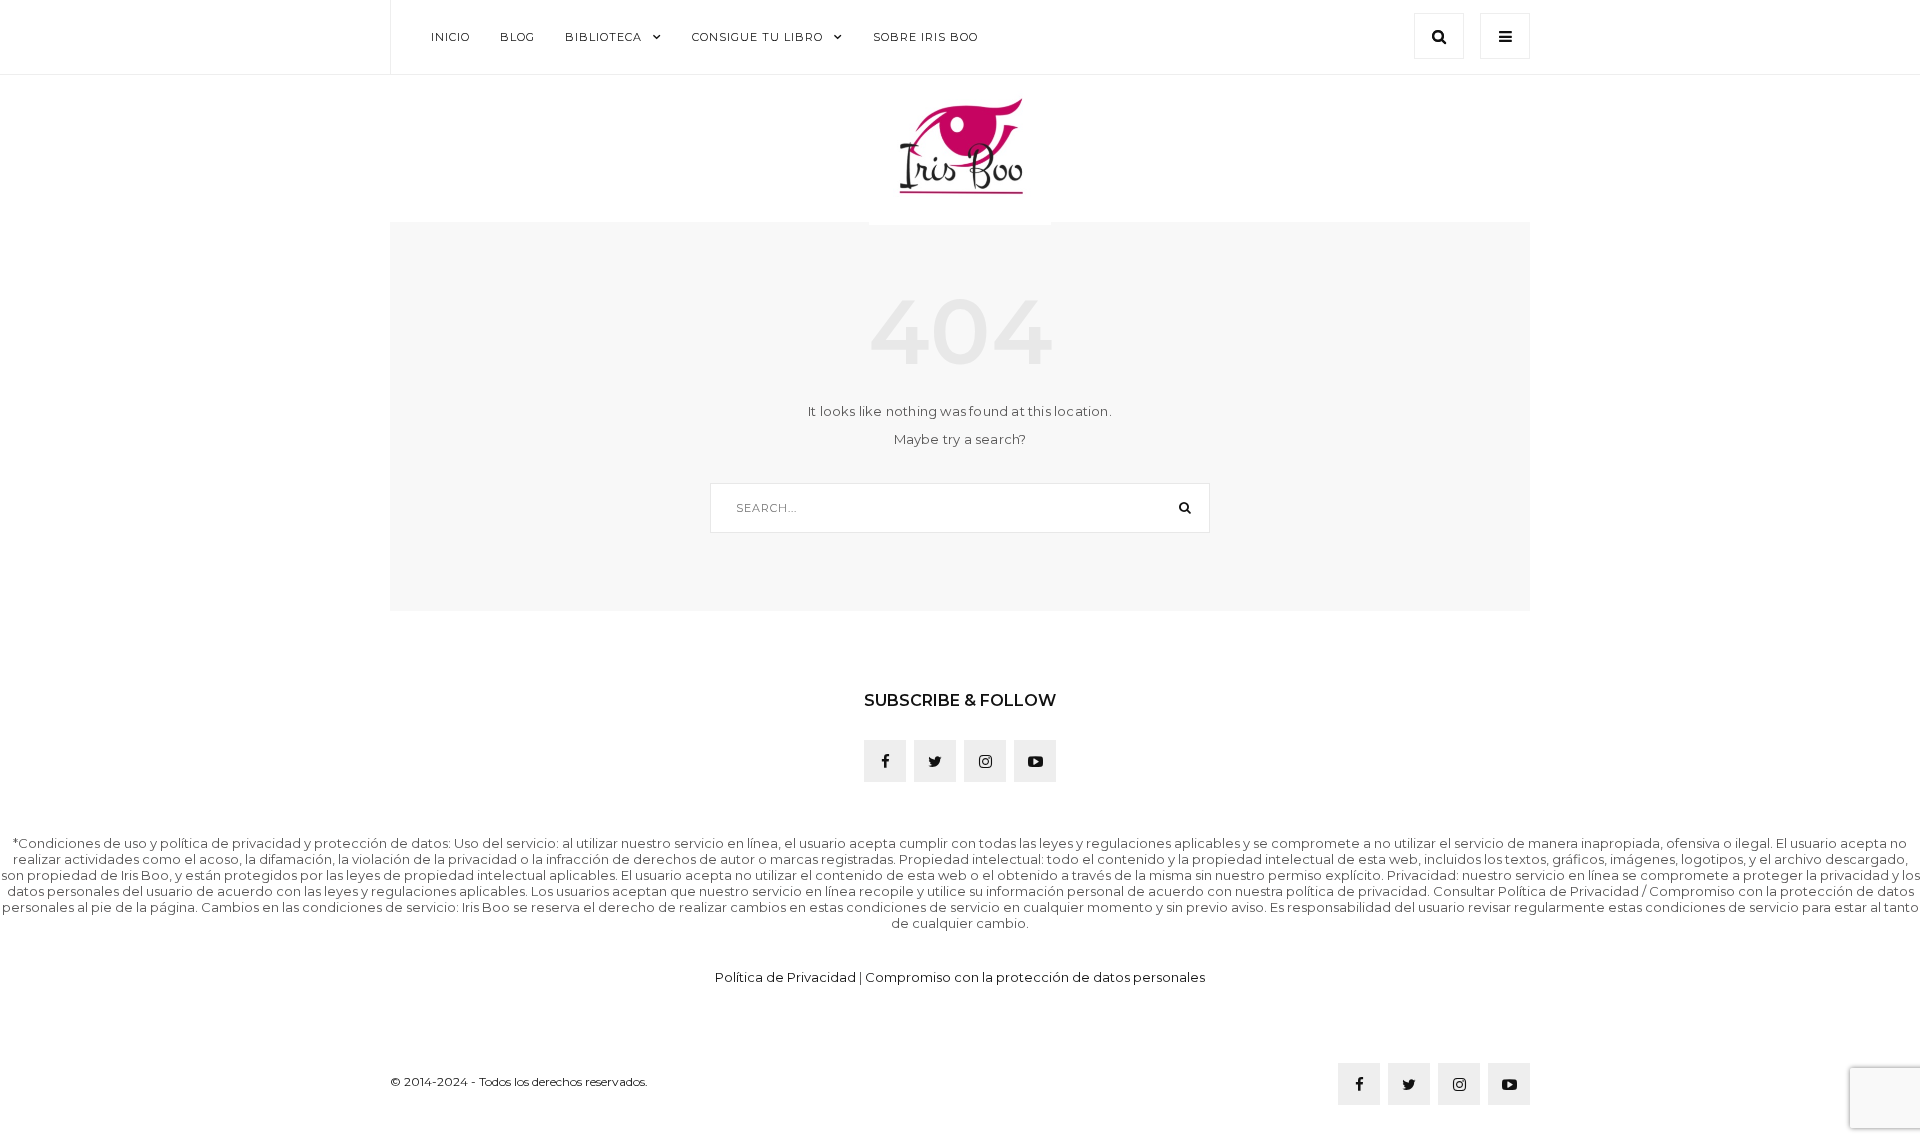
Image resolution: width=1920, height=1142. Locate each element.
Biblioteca (603, 37)
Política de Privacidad (785, 977)
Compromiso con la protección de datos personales (1035, 977)
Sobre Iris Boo (925, 37)
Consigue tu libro (757, 37)
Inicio (450, 37)
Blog (517, 37)
